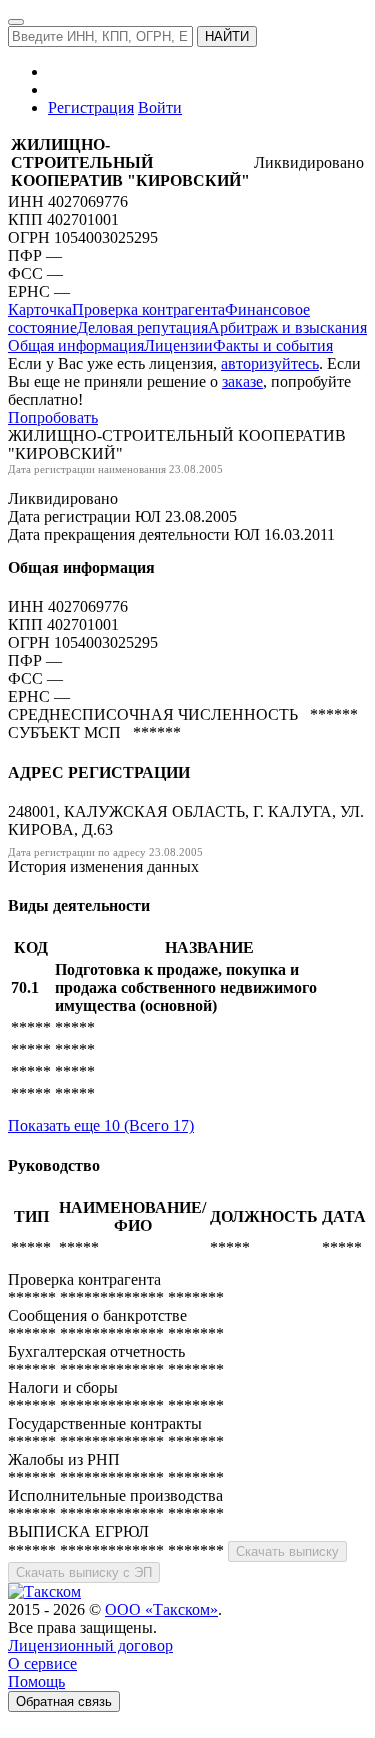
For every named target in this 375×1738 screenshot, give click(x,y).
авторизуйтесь (270, 363)
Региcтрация (91, 107)
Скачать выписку (287, 1551)
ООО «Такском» (161, 1609)
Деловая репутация (142, 327)
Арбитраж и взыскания (287, 327)
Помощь (36, 1681)
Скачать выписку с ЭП (84, 1572)
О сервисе (42, 1663)
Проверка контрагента (148, 309)
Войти (160, 107)
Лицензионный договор (90, 1645)
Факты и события (273, 345)
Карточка (40, 309)
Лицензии (178, 345)
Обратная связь (64, 1701)
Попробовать (53, 417)
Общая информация (76, 345)
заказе (242, 381)
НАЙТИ (227, 36)
